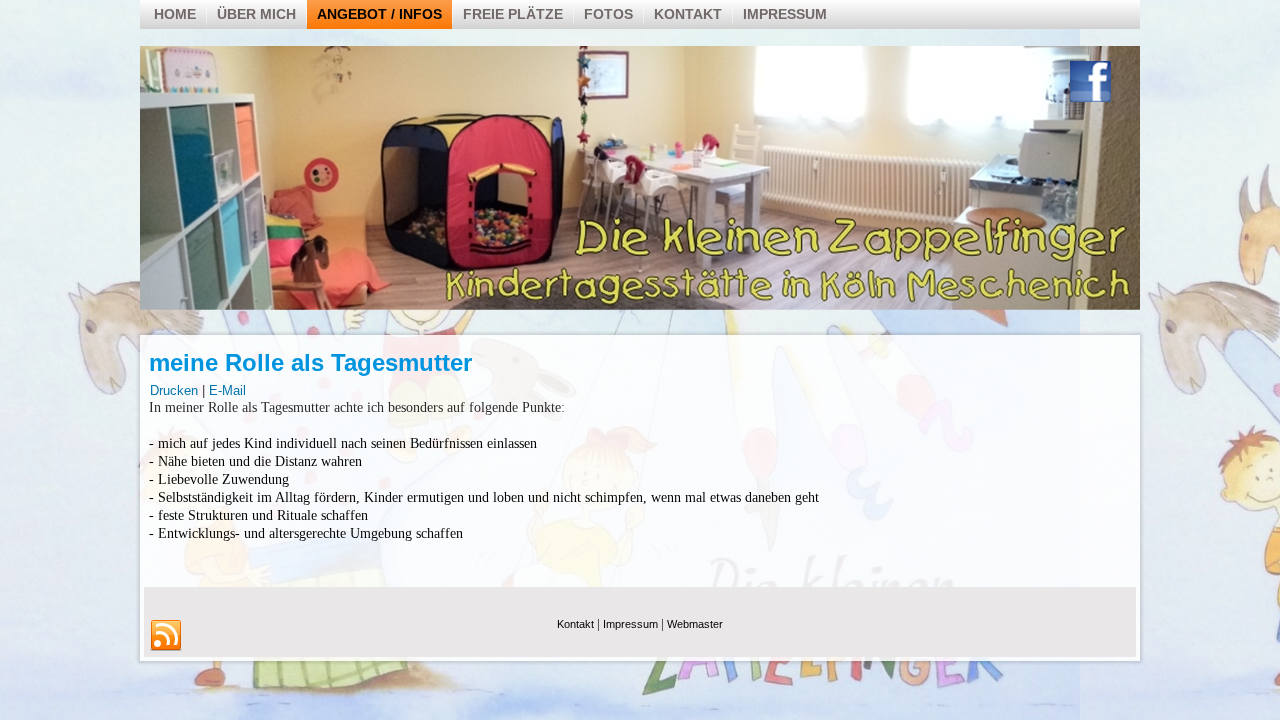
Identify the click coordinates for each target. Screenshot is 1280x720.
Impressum (785, 14)
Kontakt (688, 14)
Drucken (176, 390)
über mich (256, 14)
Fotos (608, 14)
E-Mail (227, 390)
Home (175, 14)
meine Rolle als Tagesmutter (310, 362)
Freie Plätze (513, 14)
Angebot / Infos (379, 14)
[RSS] (166, 636)
